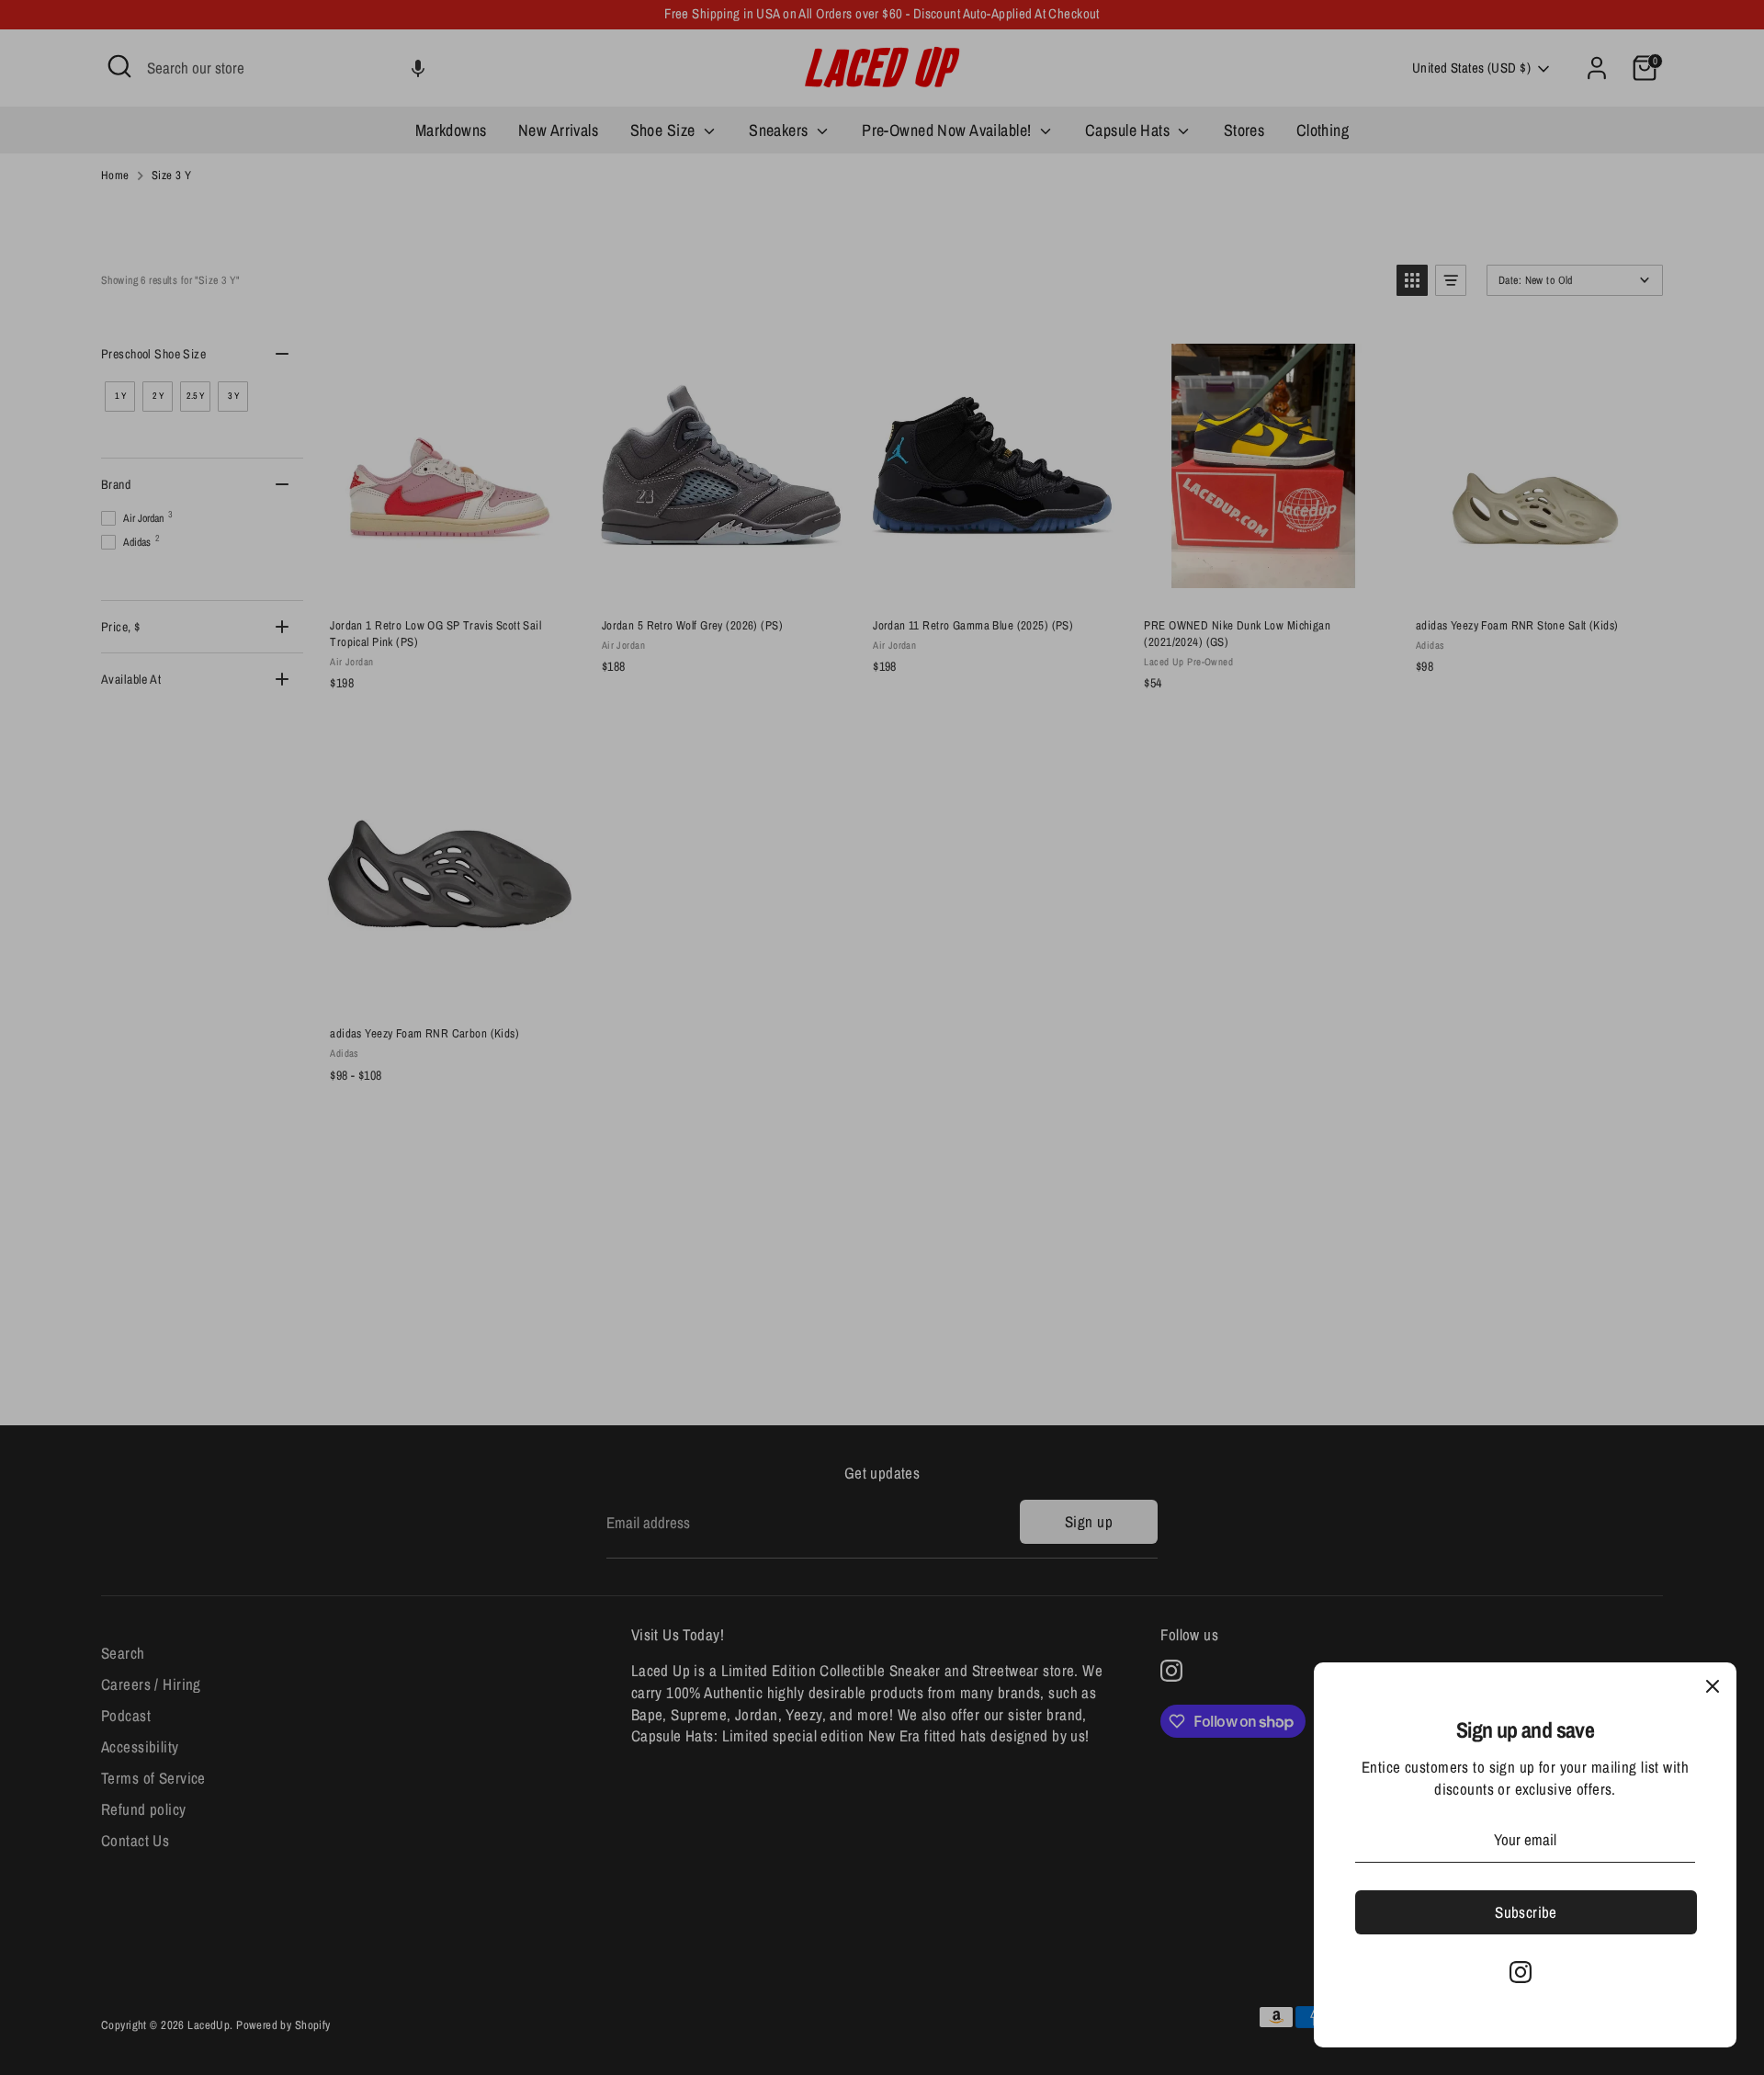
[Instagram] (1521, 1972)
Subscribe (1526, 1912)
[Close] (1713, 1686)
